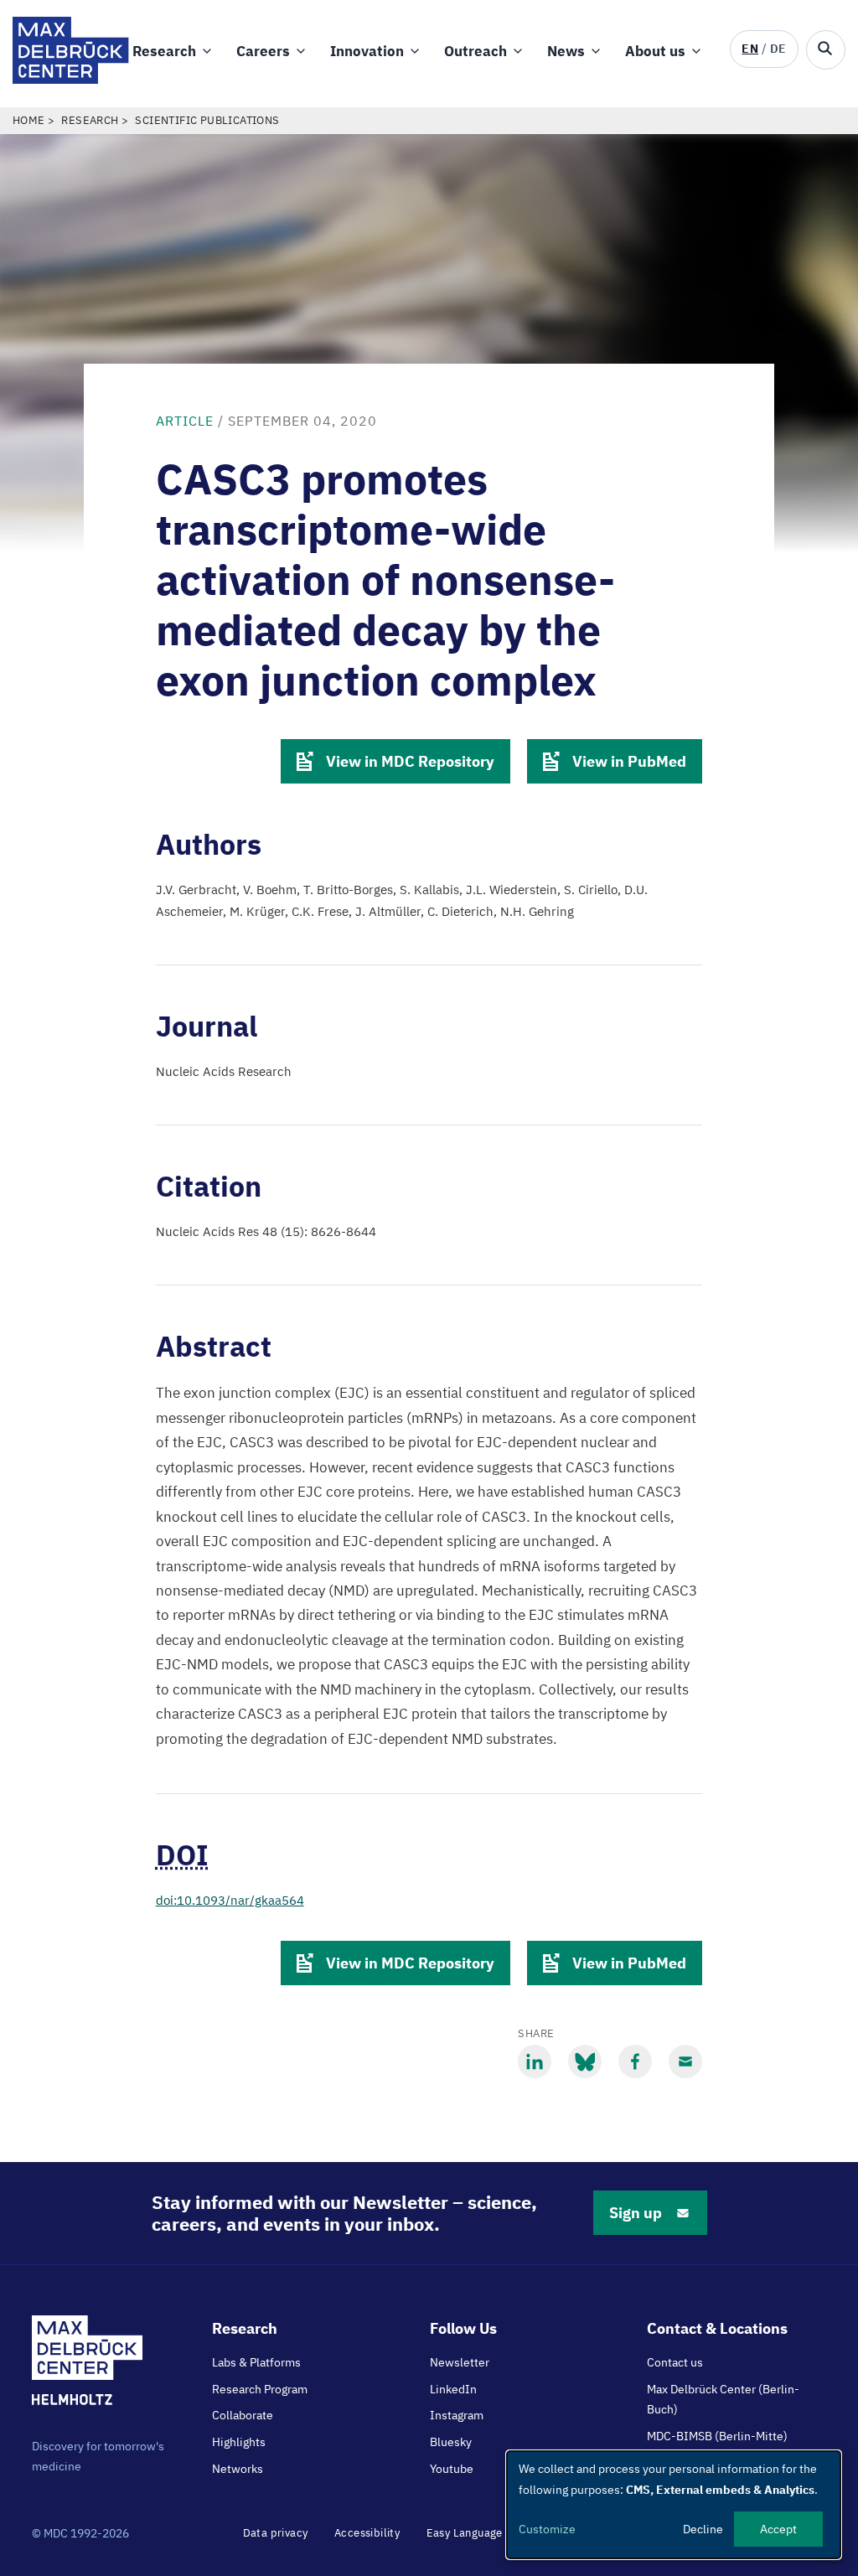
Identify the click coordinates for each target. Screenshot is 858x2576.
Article (185, 421)
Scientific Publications (207, 120)
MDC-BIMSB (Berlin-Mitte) (717, 2436)
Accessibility (367, 2533)
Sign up (636, 2213)
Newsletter (460, 2362)
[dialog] (674, 2505)
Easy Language (465, 2533)
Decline (703, 2529)
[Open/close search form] (826, 50)
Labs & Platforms (256, 2362)
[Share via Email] (685, 2061)
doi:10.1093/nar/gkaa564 (230, 1900)
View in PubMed (629, 761)
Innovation (367, 51)
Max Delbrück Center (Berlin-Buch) (723, 2399)
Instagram (457, 2415)
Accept (778, 2529)
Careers (263, 51)
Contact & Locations (717, 2328)
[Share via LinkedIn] (535, 2061)
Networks (238, 2469)
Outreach (476, 51)
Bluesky (451, 2442)
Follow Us (463, 2328)
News (566, 51)
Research (164, 51)
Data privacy (276, 2533)
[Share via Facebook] (635, 2061)
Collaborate (243, 2415)
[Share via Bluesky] (585, 2061)
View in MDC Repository (410, 761)
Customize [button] (547, 2529)
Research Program (260, 2389)
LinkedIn (453, 2389)
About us (655, 51)
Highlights (239, 2442)
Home (29, 120)
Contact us (675, 2362)
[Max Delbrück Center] (71, 79)
